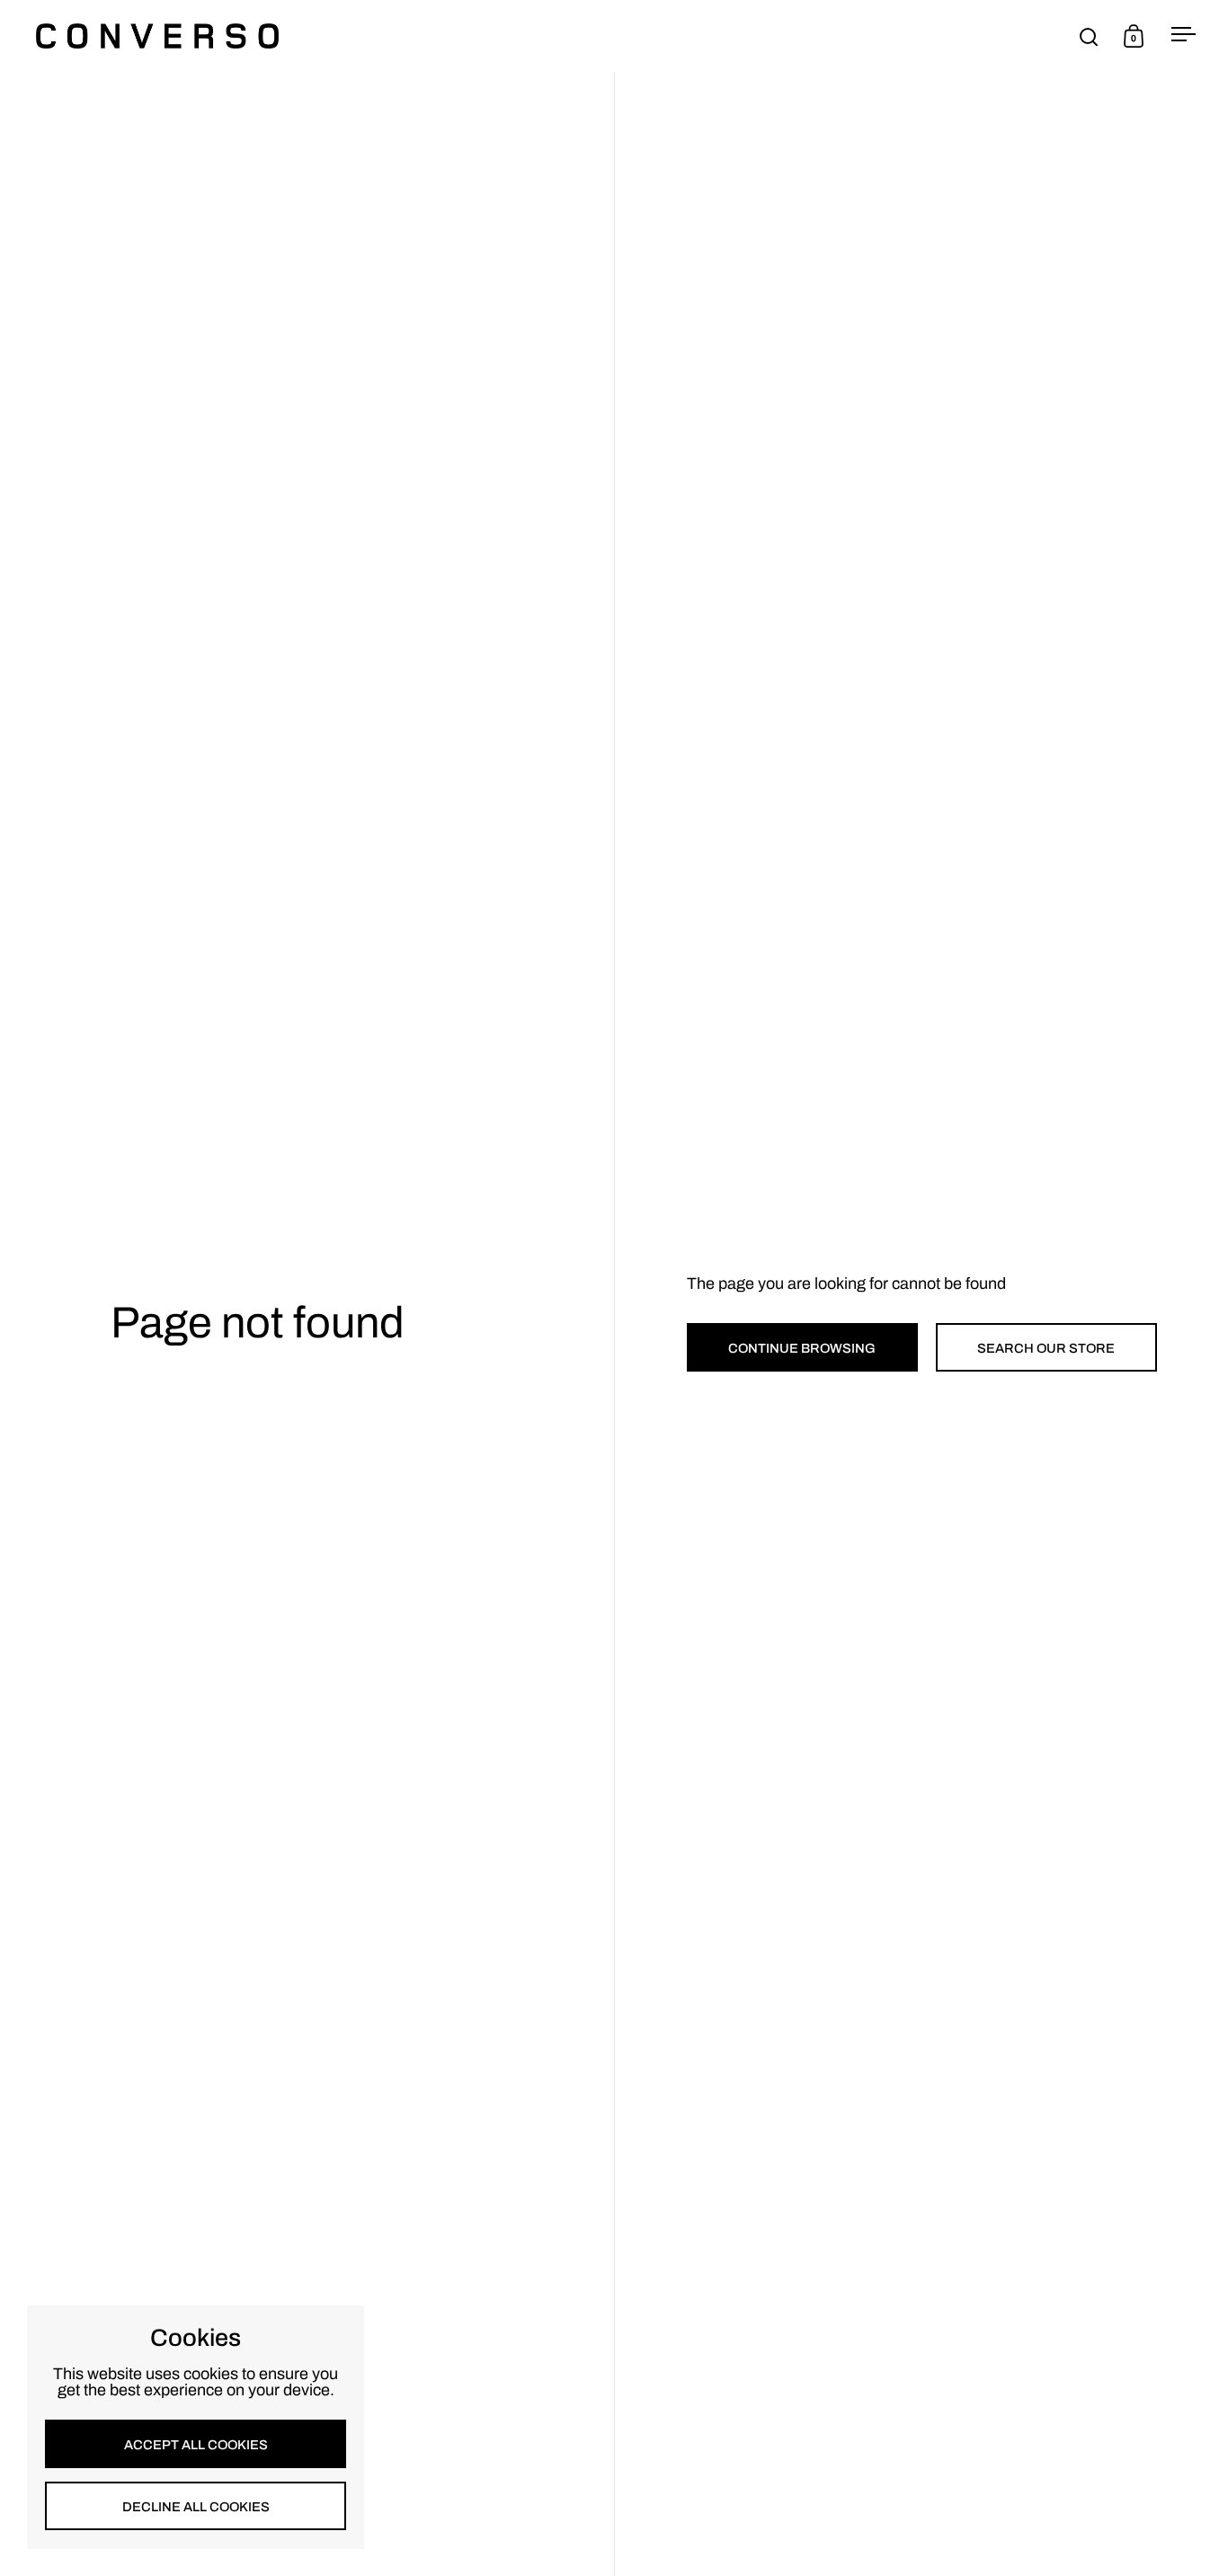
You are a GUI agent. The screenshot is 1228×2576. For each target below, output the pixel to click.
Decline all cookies (196, 2507)
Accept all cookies (196, 2445)
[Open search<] (1089, 36)
